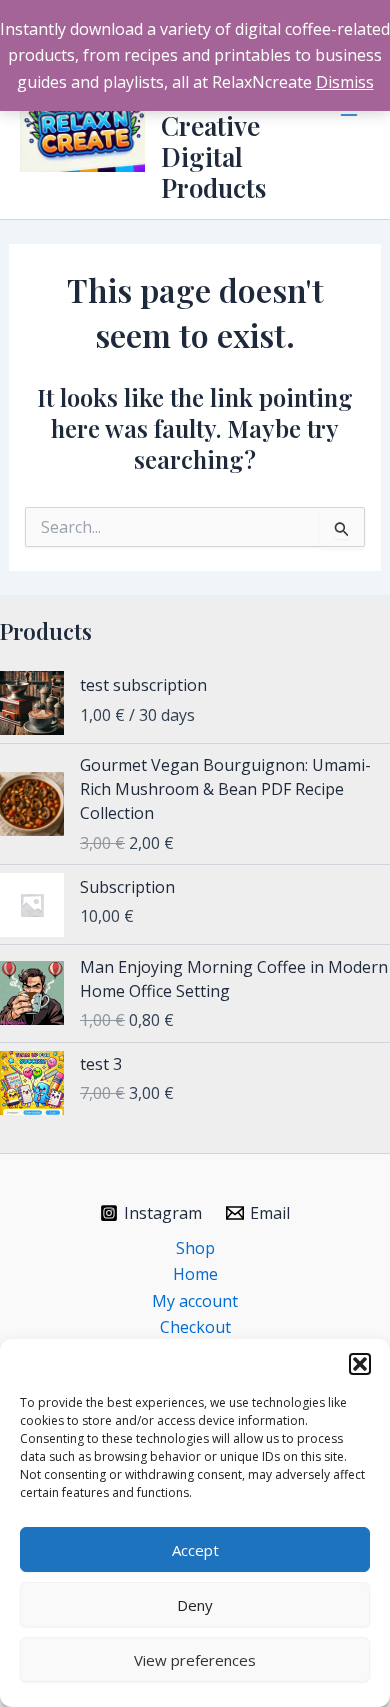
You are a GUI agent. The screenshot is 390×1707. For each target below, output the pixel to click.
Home (195, 1274)
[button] (360, 1364)
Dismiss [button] (345, 82)
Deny (195, 1605)
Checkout (195, 1327)
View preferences (195, 1660)
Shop (195, 1248)
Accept (195, 1550)
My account (195, 1301)
